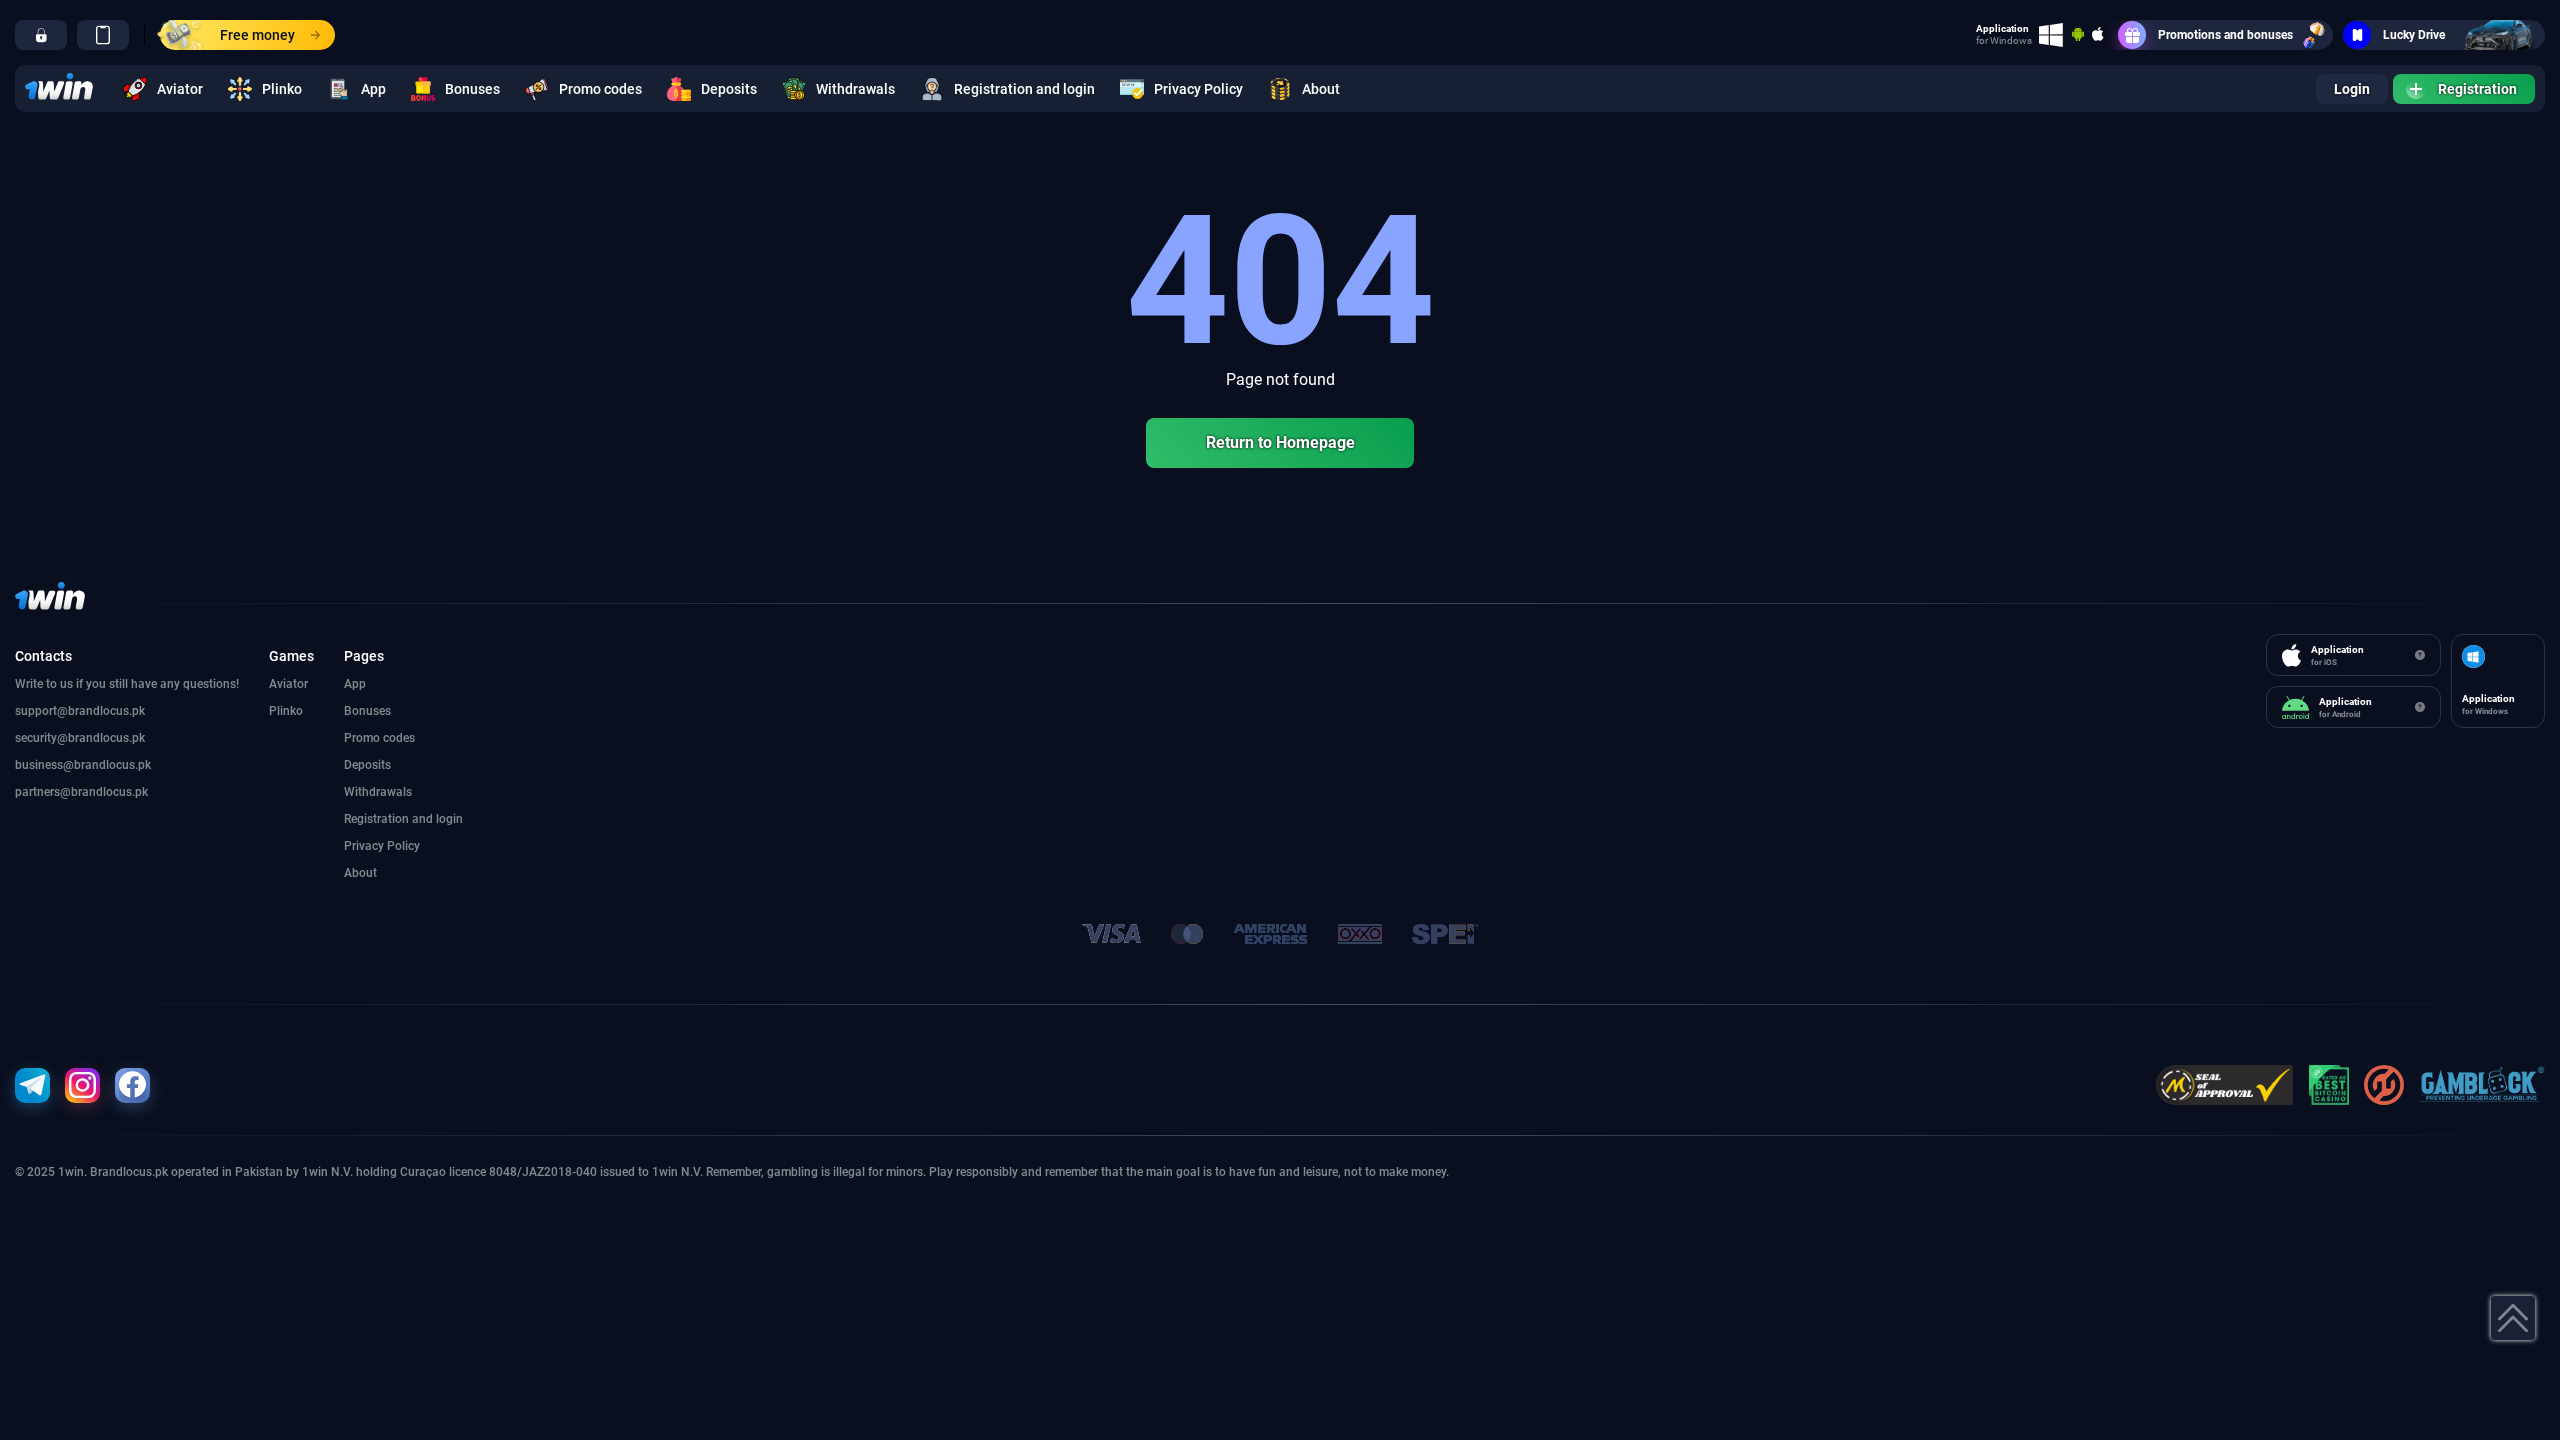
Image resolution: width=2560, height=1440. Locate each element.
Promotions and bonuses (2225, 35)
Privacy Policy (1198, 89)
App (373, 89)
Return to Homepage (1280, 442)
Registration (2477, 89)
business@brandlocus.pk (83, 765)
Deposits (729, 89)
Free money (257, 35)
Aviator (180, 89)
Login (2352, 89)
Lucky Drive (2414, 35)
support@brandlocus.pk (80, 711)
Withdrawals (855, 89)
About (1321, 89)
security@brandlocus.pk (80, 738)
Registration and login (1024, 89)
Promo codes (600, 89)
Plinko (282, 89)
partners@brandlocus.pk (81, 792)
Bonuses (472, 89)
